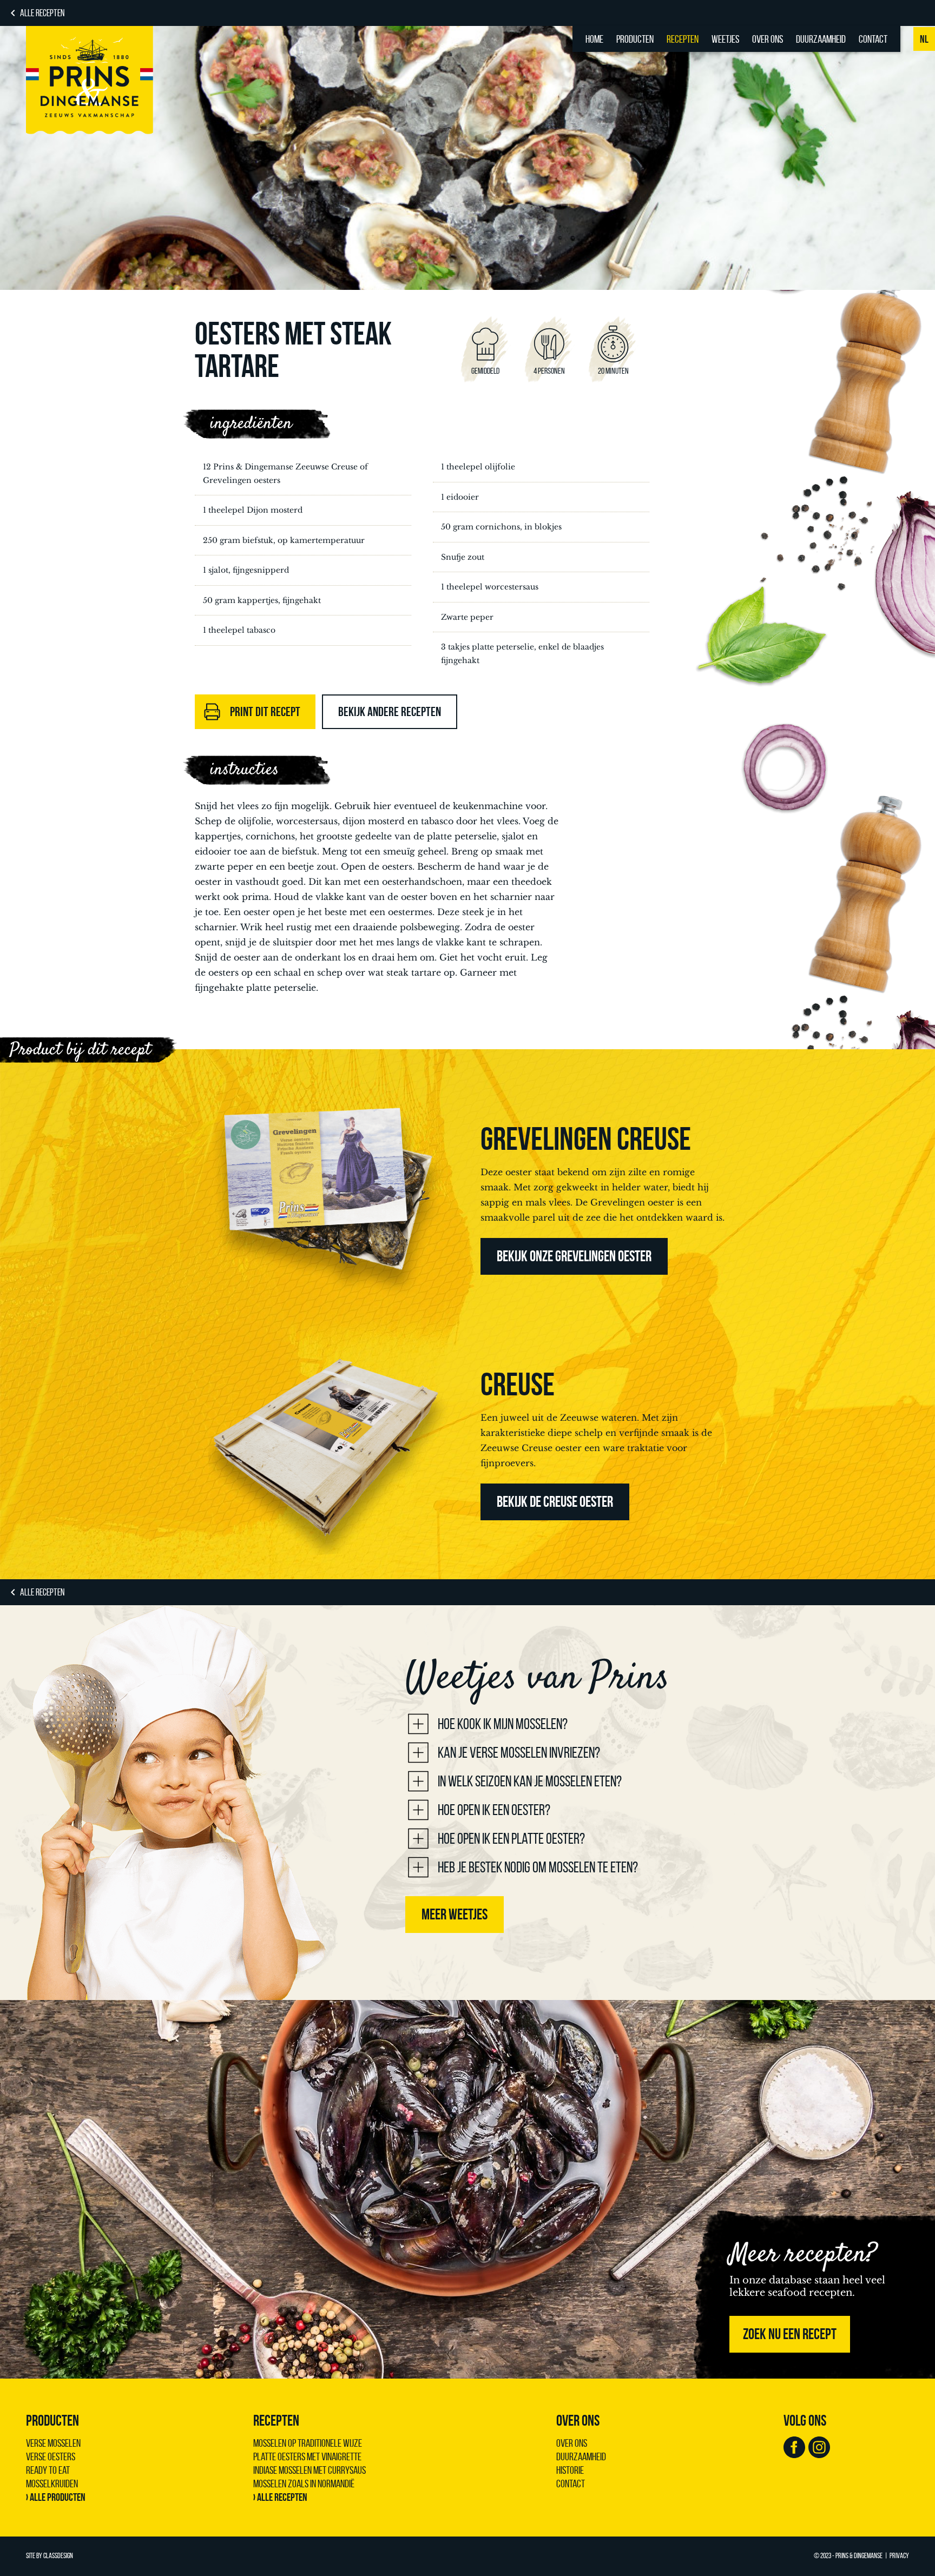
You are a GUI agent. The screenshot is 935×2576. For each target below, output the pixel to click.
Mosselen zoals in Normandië (304, 2484)
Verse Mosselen (53, 2443)
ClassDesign (58, 2556)
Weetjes (725, 39)
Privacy (899, 2556)
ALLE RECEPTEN (42, 13)
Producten (635, 39)
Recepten (683, 39)
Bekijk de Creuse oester (555, 1502)
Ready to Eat (48, 2470)
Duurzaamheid (821, 39)
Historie (570, 2470)
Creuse (518, 1384)
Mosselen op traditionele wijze (308, 2443)
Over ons (768, 39)
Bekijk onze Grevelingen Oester (574, 1256)
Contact (873, 39)
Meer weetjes (455, 1914)
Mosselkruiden (52, 2484)
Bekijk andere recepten (390, 712)
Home (594, 39)
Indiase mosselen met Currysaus (310, 2470)
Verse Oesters (51, 2456)
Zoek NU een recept (790, 2334)
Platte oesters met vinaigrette (307, 2456)
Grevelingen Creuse (586, 1138)
